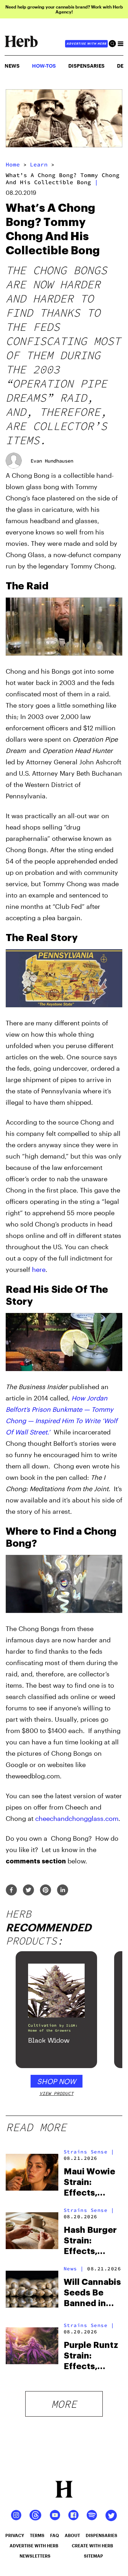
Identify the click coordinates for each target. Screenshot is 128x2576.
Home (13, 164)
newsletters (35, 2556)
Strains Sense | (89, 2152)
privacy (15, 2535)
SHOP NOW (57, 2081)
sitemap (94, 2556)
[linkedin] (63, 1890)
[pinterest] (46, 1890)
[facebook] (11, 1890)
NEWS (12, 66)
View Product (57, 2093)
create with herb (92, 2546)
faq (55, 2535)
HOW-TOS (44, 66)
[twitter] (28, 1890)
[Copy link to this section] (114, 585)
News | (74, 2269)
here (39, 1269)
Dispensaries (86, 66)
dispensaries (102, 2535)
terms (37, 2535)
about (72, 2535)
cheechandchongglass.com (77, 1818)
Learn (39, 164)
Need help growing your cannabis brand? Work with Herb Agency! (64, 9)
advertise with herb (86, 44)
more (64, 2404)
